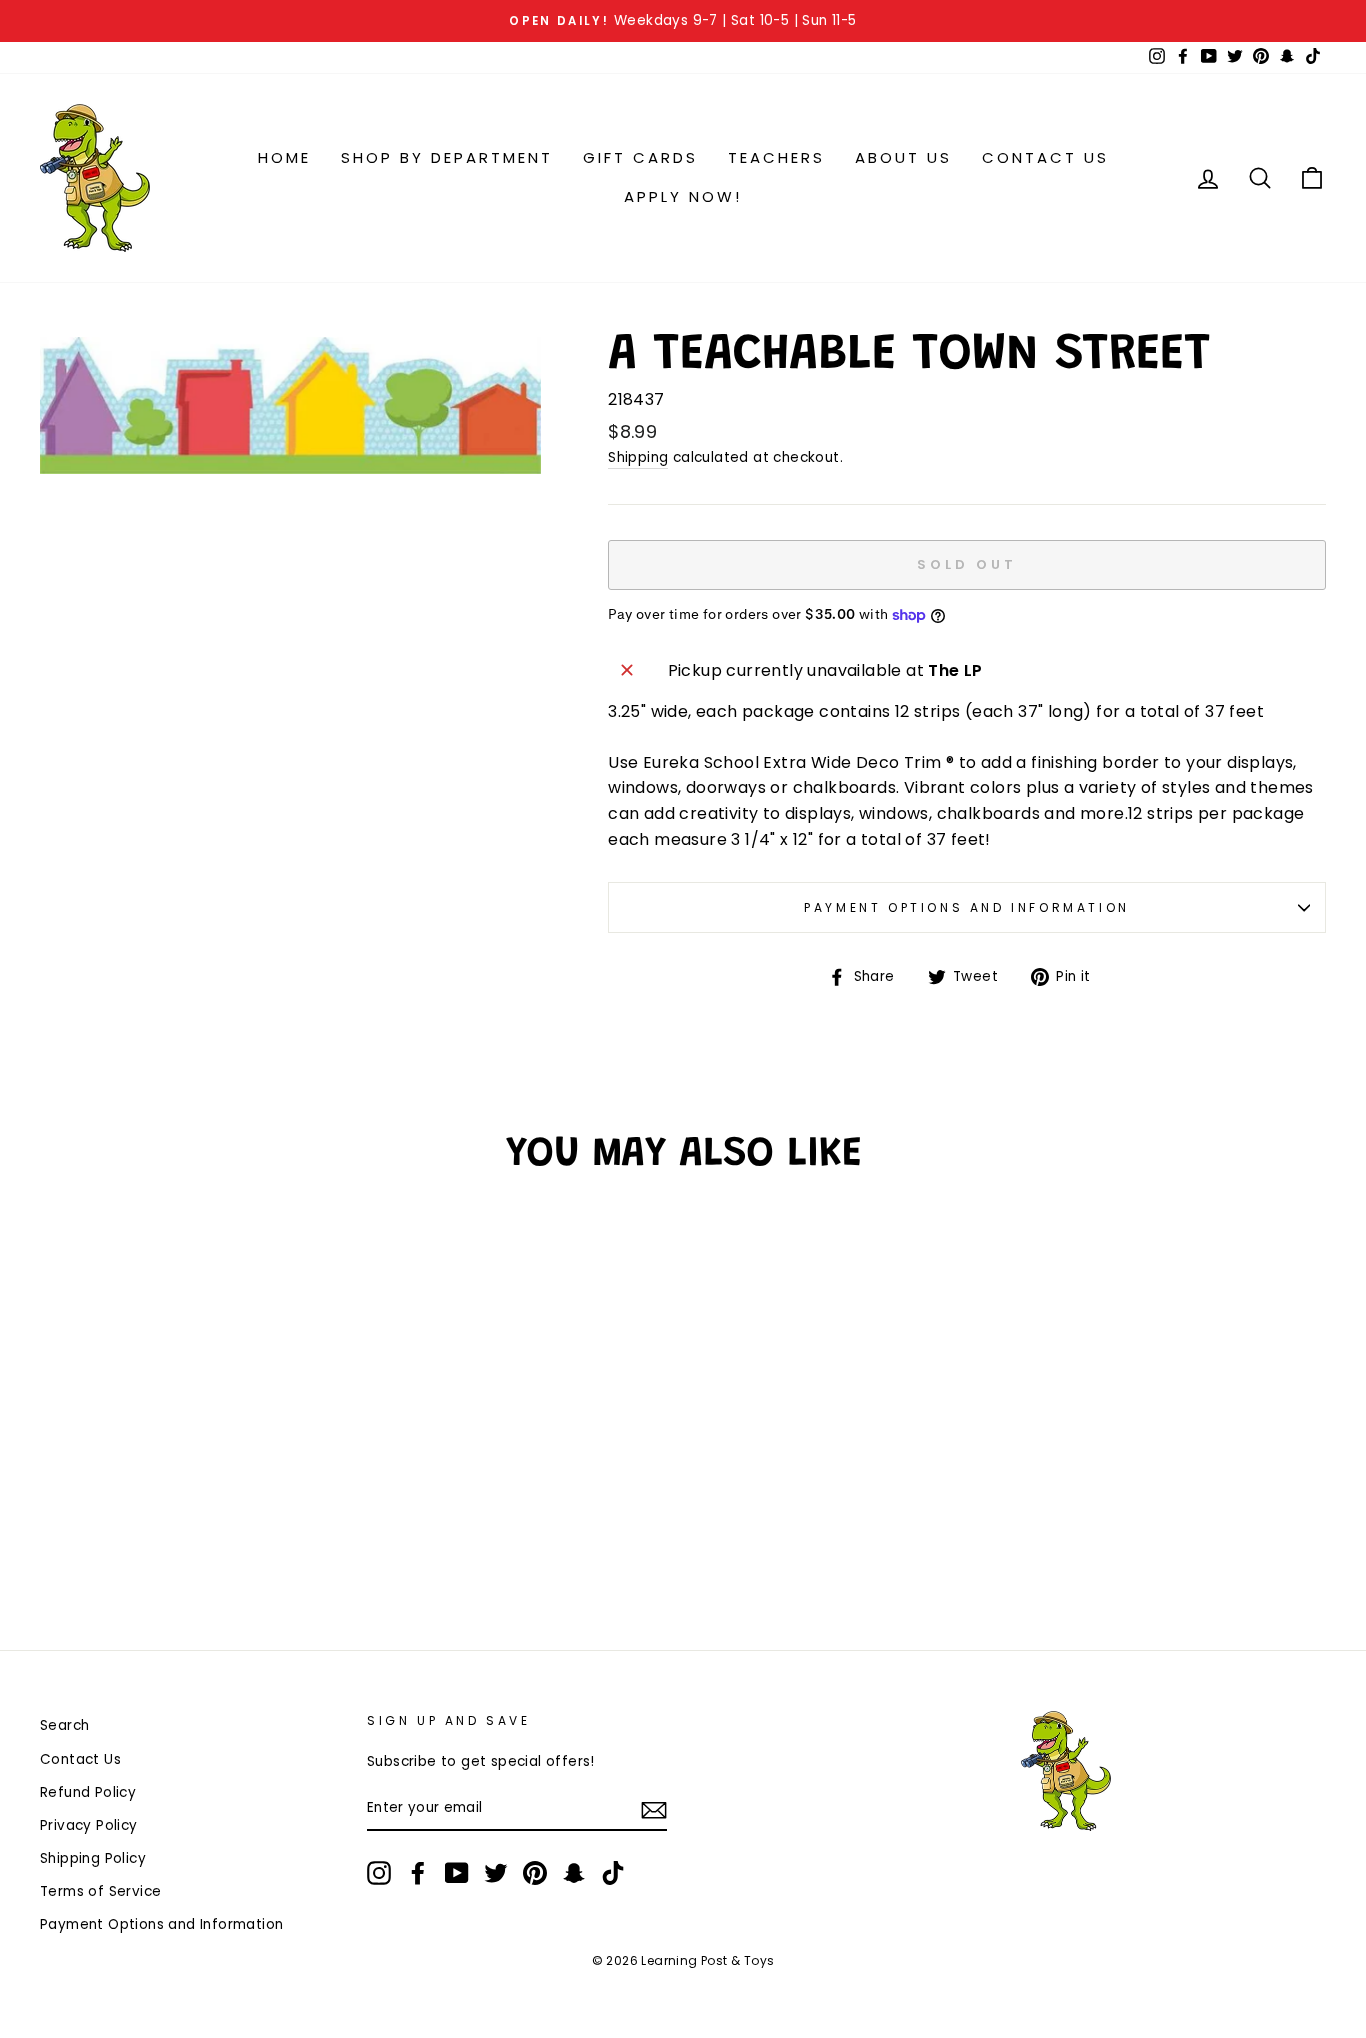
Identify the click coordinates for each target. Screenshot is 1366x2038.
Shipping (638, 457)
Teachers (776, 157)
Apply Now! (683, 196)
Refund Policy (88, 1792)
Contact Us (1045, 157)
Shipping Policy (93, 1858)
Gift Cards (640, 157)
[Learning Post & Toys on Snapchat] (574, 1873)
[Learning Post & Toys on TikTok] (613, 1873)
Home (284, 157)
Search (64, 1725)
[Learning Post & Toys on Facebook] (418, 1873)
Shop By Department (447, 157)
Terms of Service (100, 1891)
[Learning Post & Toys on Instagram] (379, 1873)
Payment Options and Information (967, 907)
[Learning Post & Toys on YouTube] (457, 1873)
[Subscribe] (654, 1809)
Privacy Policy (89, 1825)
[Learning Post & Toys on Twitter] (496, 1873)
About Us (903, 157)
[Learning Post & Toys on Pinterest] (535, 1873)
